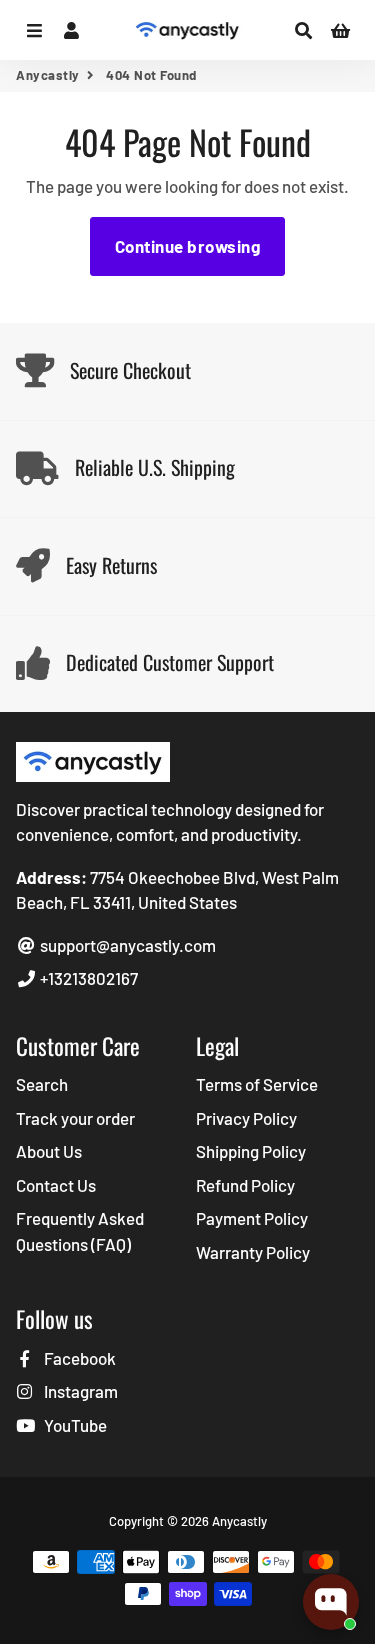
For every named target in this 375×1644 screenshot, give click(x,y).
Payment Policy (252, 1218)
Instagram (79, 1391)
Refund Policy (245, 1185)
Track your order (75, 1118)
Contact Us (56, 1185)
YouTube (74, 1425)
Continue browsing (188, 246)
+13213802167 (87, 978)
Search (42, 1084)
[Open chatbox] (331, 1602)
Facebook (78, 1358)
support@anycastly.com (126, 945)
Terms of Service (257, 1084)
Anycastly (48, 75)
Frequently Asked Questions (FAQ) (80, 1231)
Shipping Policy (251, 1151)
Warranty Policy (253, 1252)
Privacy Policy (246, 1118)
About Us (49, 1151)
